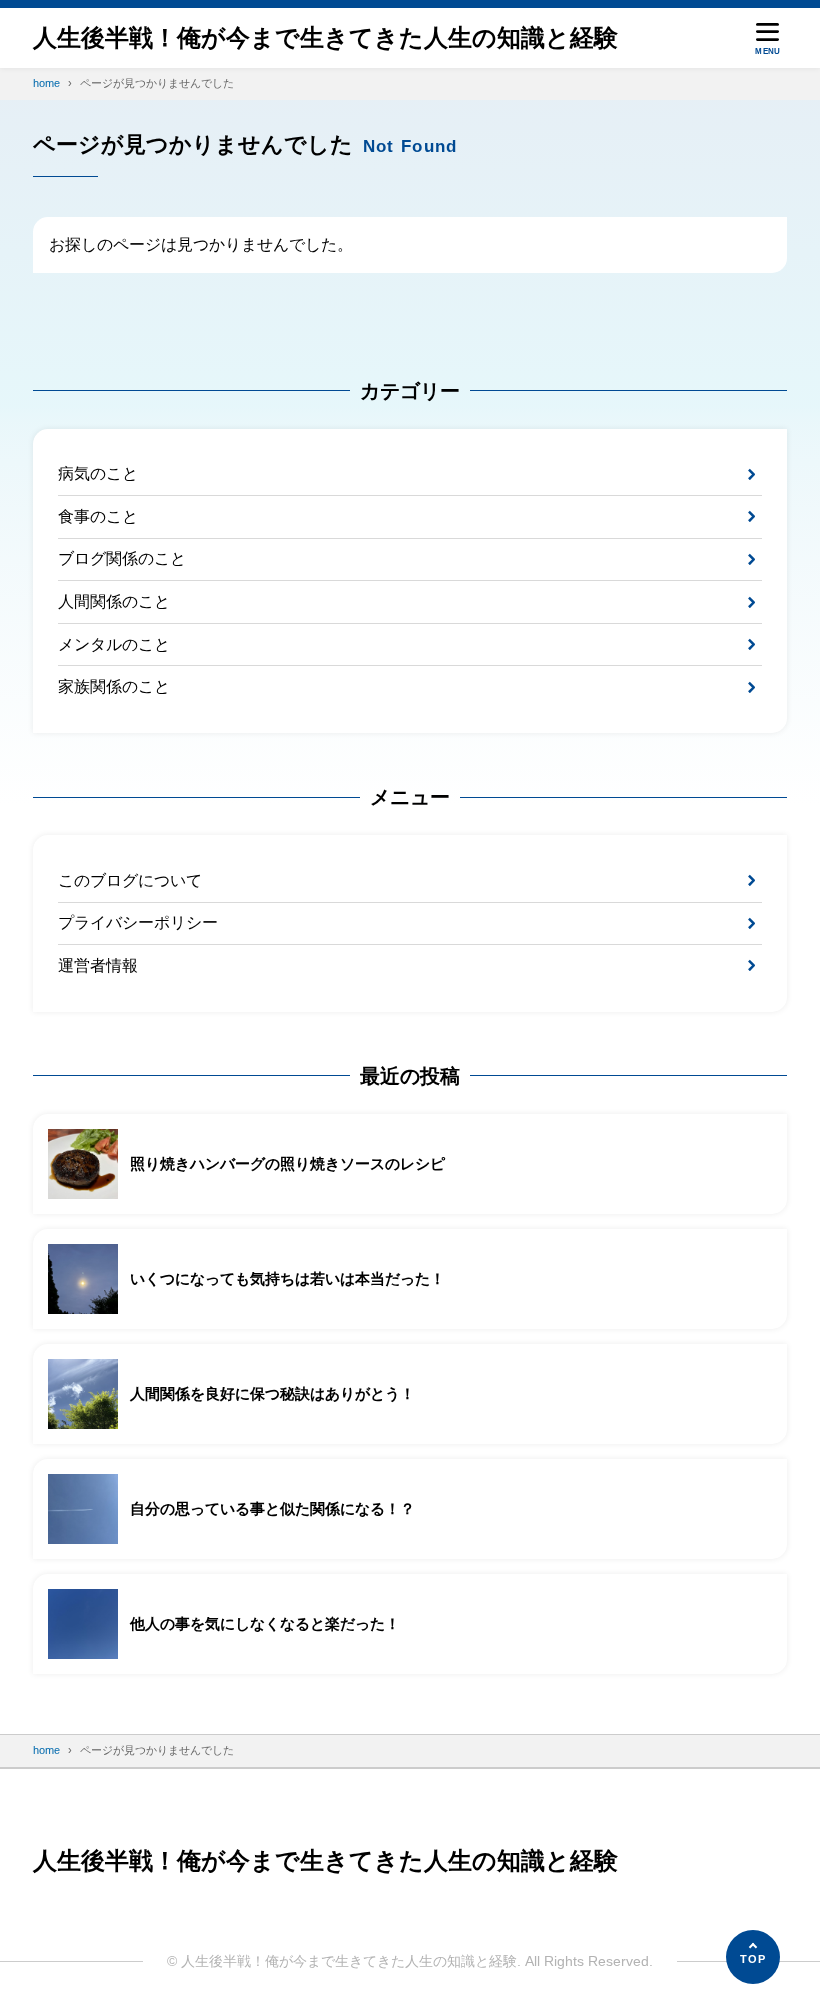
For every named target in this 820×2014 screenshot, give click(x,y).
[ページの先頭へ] (753, 1957)
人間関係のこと (114, 601)
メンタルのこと (114, 644)
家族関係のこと (114, 686)
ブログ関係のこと (122, 558)
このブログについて (130, 880)
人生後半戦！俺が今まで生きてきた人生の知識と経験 (325, 37)
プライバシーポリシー (138, 922)
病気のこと (98, 473)
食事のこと (98, 516)
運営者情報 (98, 965)
